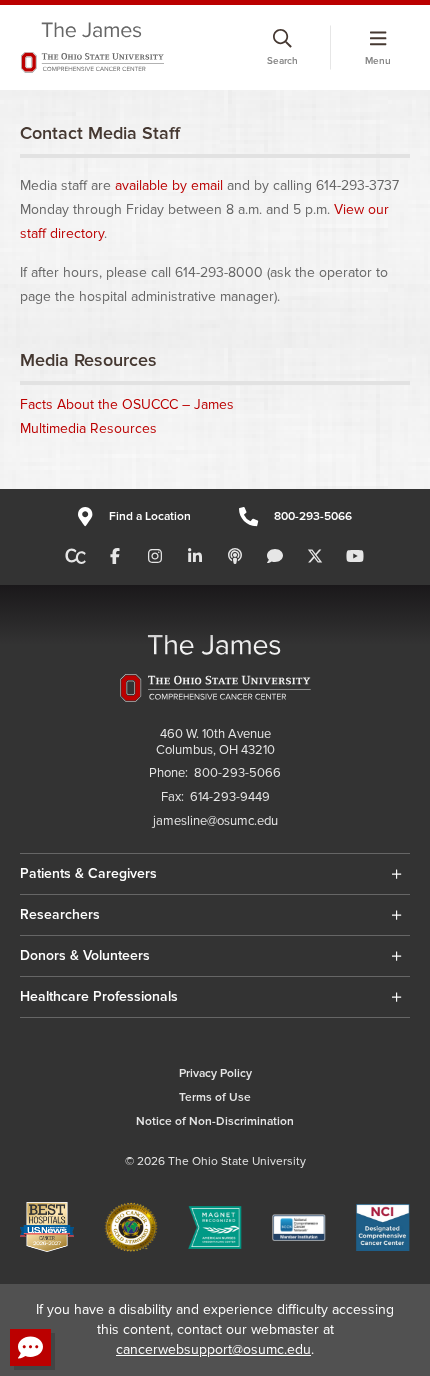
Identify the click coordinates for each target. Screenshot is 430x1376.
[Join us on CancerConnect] (75, 557)
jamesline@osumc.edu (215, 821)
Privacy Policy (215, 1073)
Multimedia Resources (88, 428)
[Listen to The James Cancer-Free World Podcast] (235, 557)
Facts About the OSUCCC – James (127, 404)
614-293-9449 (230, 797)
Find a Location (149, 516)
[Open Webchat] (30, 1347)
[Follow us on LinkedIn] (195, 557)
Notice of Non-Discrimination (215, 1121)
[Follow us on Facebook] (115, 557)
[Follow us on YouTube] (355, 557)
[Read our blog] (275, 557)
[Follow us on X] (315, 557)
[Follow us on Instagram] (155, 557)
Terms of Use (215, 1097)
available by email (169, 185)
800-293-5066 (313, 516)
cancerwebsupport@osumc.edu (213, 1349)
